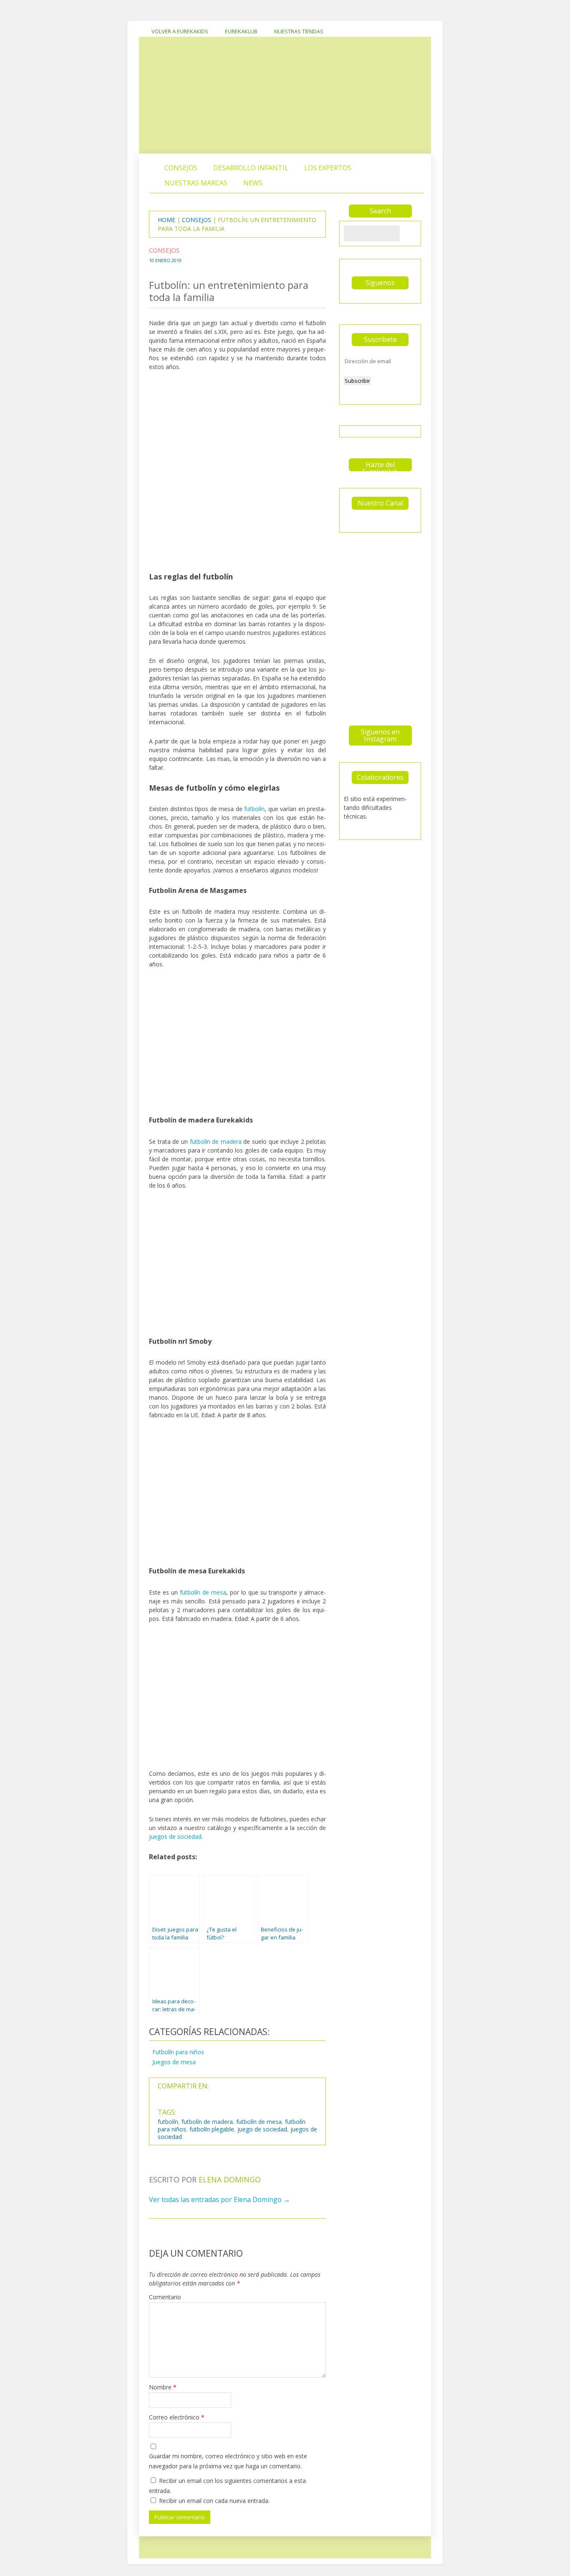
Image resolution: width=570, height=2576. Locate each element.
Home (166, 220)
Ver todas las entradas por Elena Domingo (219, 2199)
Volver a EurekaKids (180, 31)
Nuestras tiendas (299, 31)
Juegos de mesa (174, 2062)
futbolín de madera (216, 1141)
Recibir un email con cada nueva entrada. (214, 2501)
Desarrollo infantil (251, 168)
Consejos (181, 168)
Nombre (163, 2387)
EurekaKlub (241, 31)
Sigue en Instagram (382, 559)
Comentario (165, 2297)
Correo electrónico (177, 2417)
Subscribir (357, 381)
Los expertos (328, 168)
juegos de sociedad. (176, 1837)
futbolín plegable (212, 2129)
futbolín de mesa (203, 1592)
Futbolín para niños (178, 2052)
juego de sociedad (262, 2129)
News (253, 183)
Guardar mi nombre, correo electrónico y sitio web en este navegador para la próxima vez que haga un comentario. (228, 2461)
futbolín (254, 809)
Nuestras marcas (196, 183)
